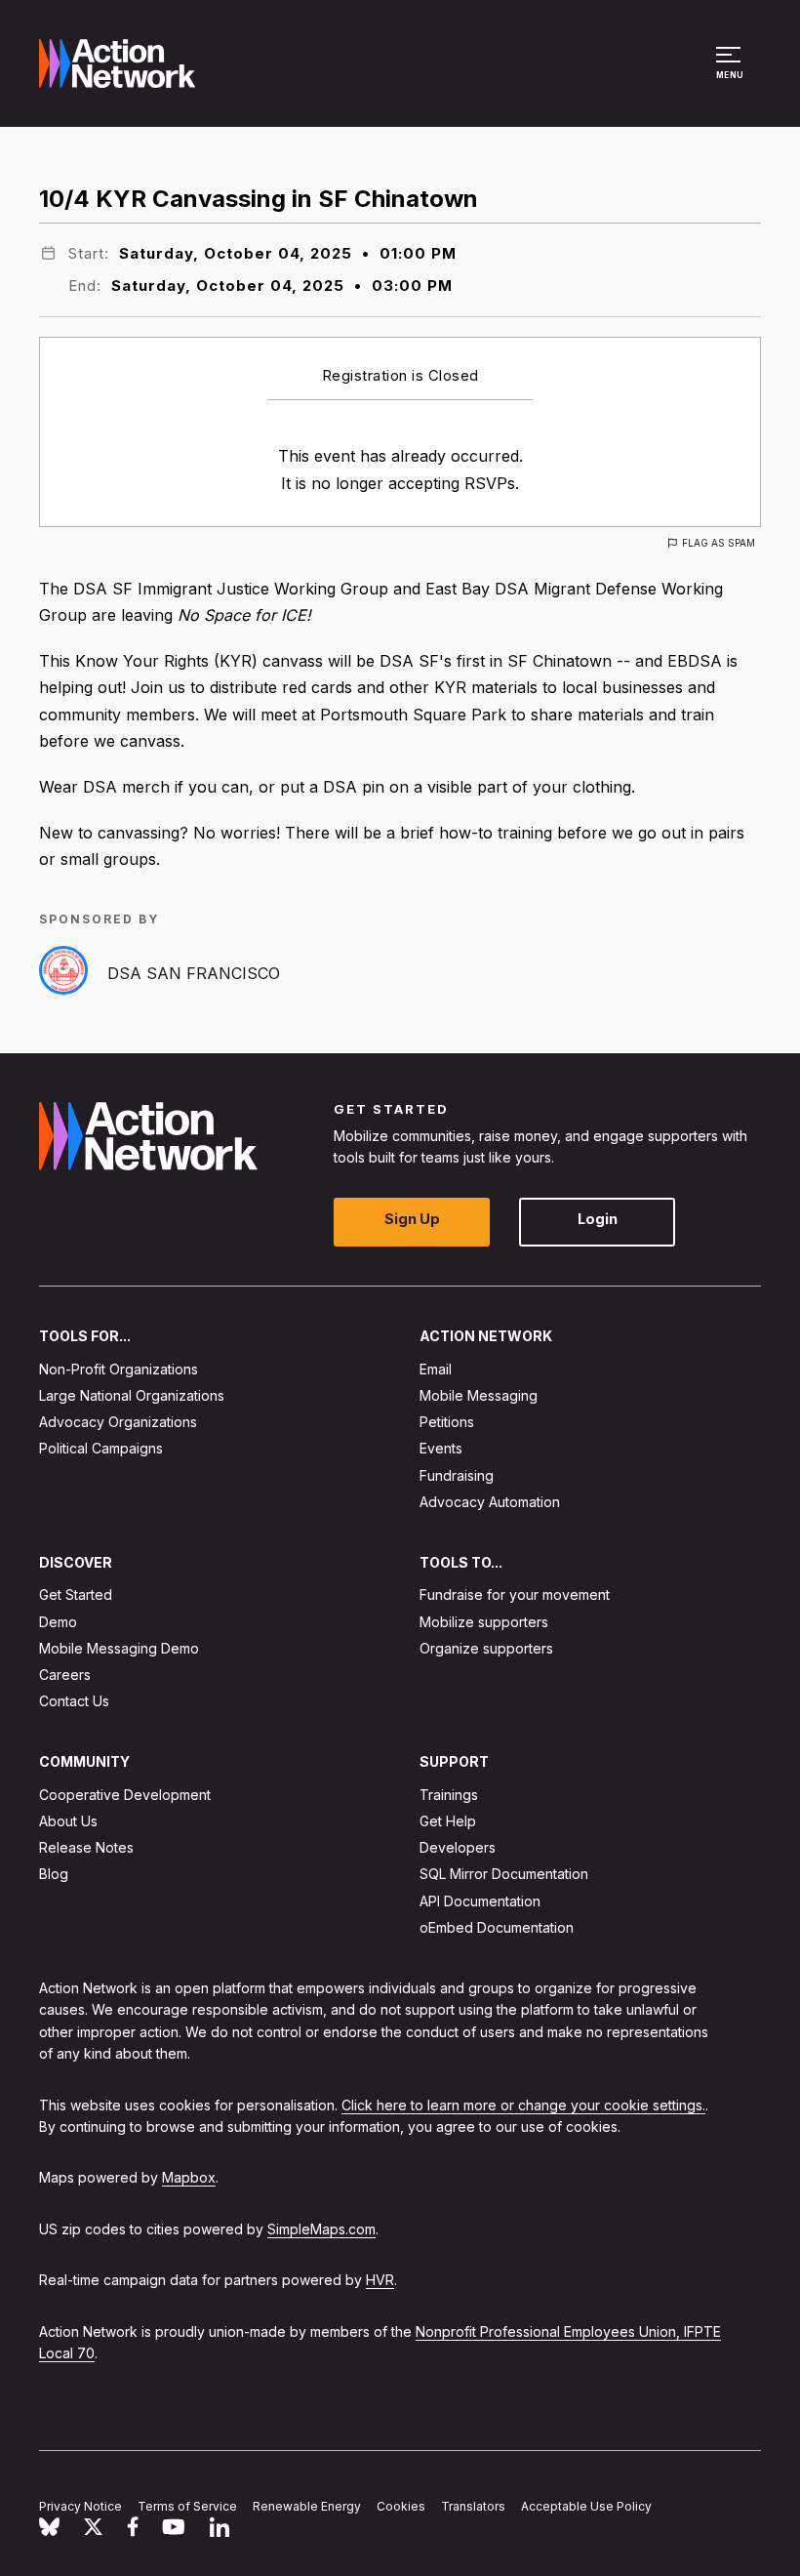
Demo (58, 1622)
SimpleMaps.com (321, 2229)
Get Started (76, 1595)
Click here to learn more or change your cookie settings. (523, 2105)
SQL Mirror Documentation (504, 1874)
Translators (473, 2506)
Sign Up (412, 1219)
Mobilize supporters (484, 1622)
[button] (731, 72)
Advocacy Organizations (118, 1422)
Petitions (447, 1422)
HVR (380, 2280)
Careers (65, 1675)
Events (441, 1448)
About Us (68, 1821)
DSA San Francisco (194, 973)
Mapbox (189, 2177)
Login (598, 1219)
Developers (458, 1847)
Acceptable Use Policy (586, 2506)
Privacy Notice (80, 2506)
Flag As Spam (719, 543)
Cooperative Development (125, 1795)
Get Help (448, 1821)
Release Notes (86, 1847)
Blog (54, 1874)
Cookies (401, 2506)
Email (436, 1369)
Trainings (449, 1795)
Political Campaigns (101, 1448)
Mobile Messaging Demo (119, 1648)
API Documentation (480, 1901)
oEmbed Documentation (497, 1927)
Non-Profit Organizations (119, 1369)
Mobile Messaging (479, 1395)
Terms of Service (187, 2506)
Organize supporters (486, 1648)
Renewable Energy (307, 2506)
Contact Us (74, 1701)
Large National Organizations (132, 1395)
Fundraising (457, 1475)
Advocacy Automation (490, 1502)
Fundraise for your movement (515, 1595)
